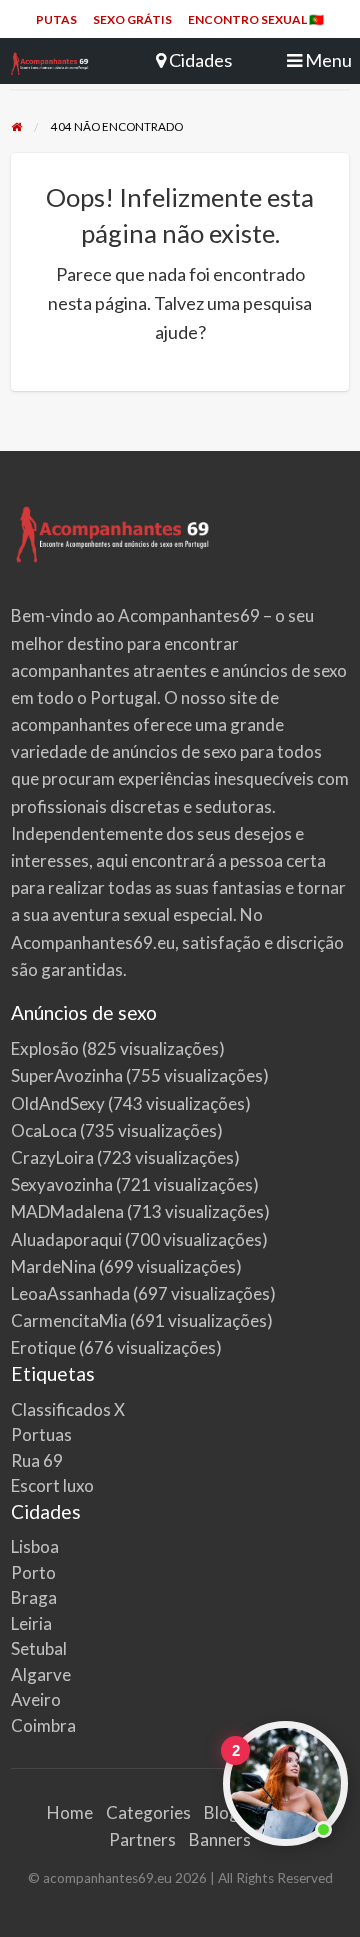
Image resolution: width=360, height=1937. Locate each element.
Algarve (41, 1674)
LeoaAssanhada (70, 1293)
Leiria (31, 1623)
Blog (221, 1812)
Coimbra (43, 1725)
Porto (33, 1572)
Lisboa (35, 1546)
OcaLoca (44, 1130)
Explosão (45, 1048)
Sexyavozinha (62, 1184)
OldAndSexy (58, 1103)
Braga (34, 1597)
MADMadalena (67, 1211)
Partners (142, 1839)
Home (70, 1812)
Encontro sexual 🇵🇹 (256, 19)
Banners (220, 1839)
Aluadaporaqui (66, 1239)
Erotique (43, 1347)
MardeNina (53, 1266)
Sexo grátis (132, 19)
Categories (148, 1812)
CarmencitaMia (69, 1320)
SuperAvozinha (67, 1075)
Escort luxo (52, 1485)
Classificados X (68, 1409)
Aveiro (36, 1699)
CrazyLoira (52, 1157)
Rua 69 (37, 1460)
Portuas (41, 1434)
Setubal (39, 1648)
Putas (56, 19)
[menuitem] (56, 20)
